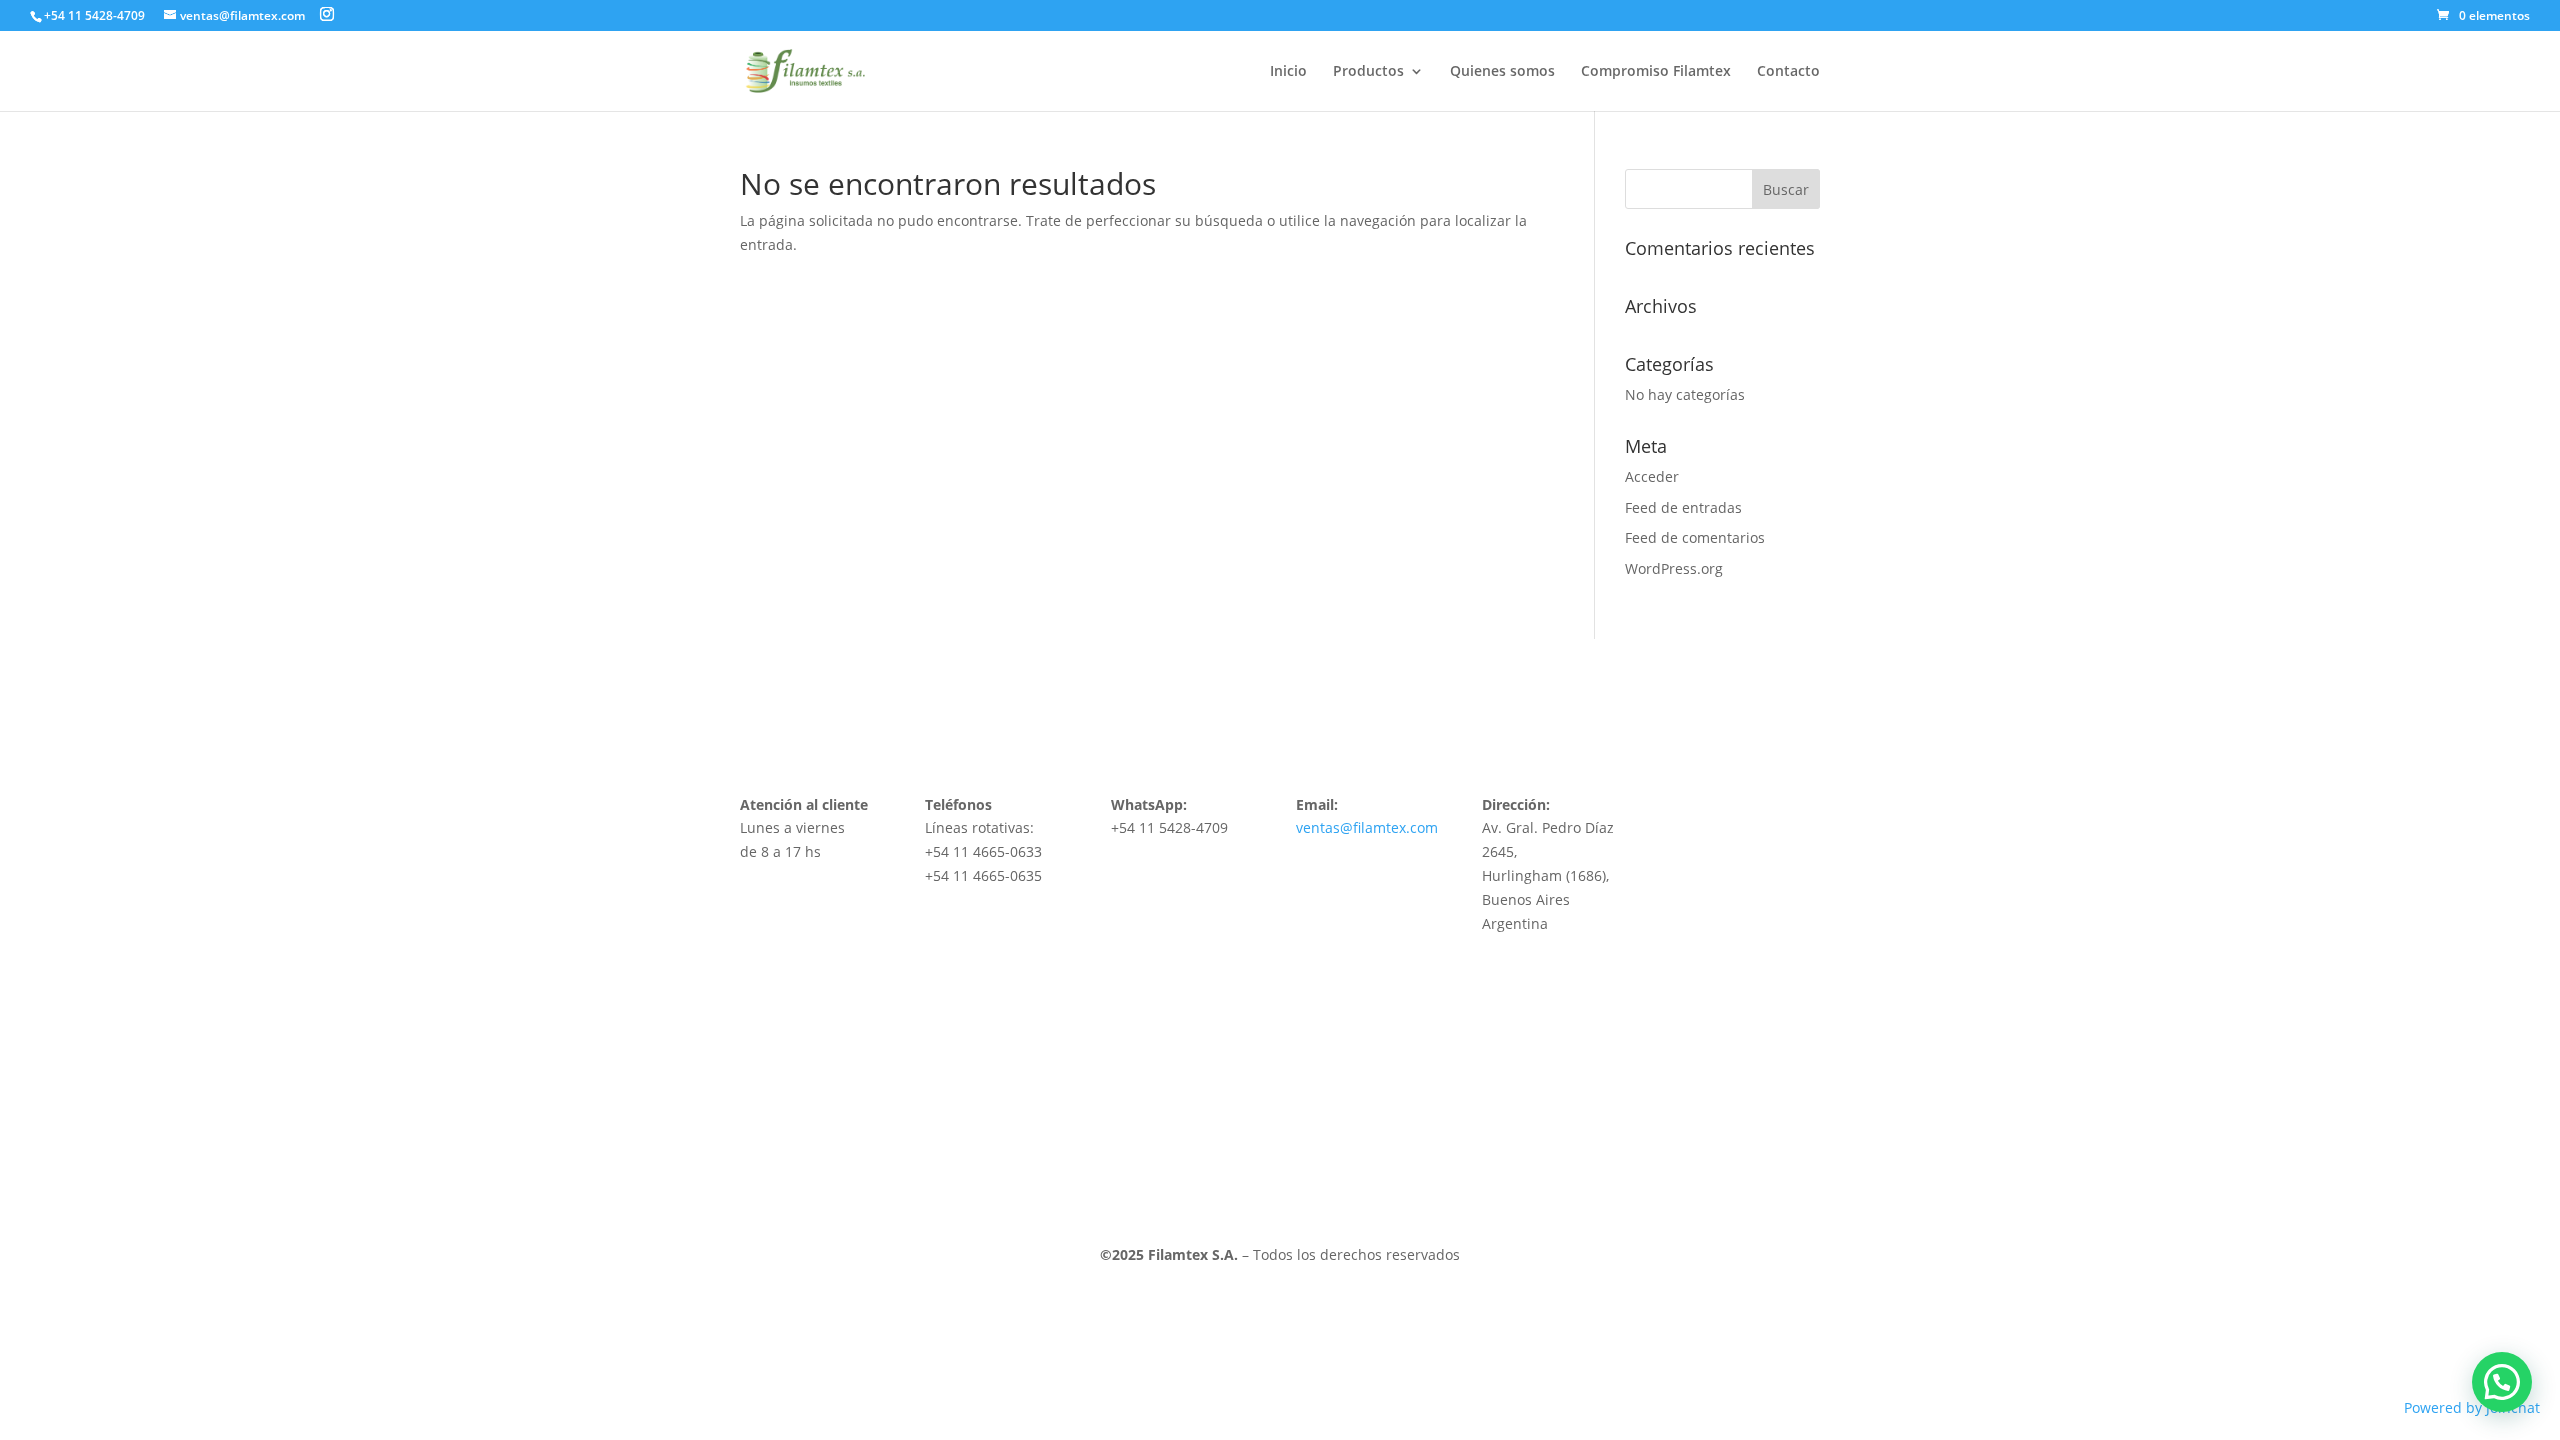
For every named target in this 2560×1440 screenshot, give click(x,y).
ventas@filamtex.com (1367, 827)
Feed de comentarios (1695, 537)
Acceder (1652, 476)
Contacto (1788, 72)
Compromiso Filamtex (1656, 72)
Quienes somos (1502, 72)
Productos (1368, 72)
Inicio (1288, 72)
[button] (2502, 1382)
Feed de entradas (1683, 507)
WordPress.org (1674, 568)
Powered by (2472, 1407)
